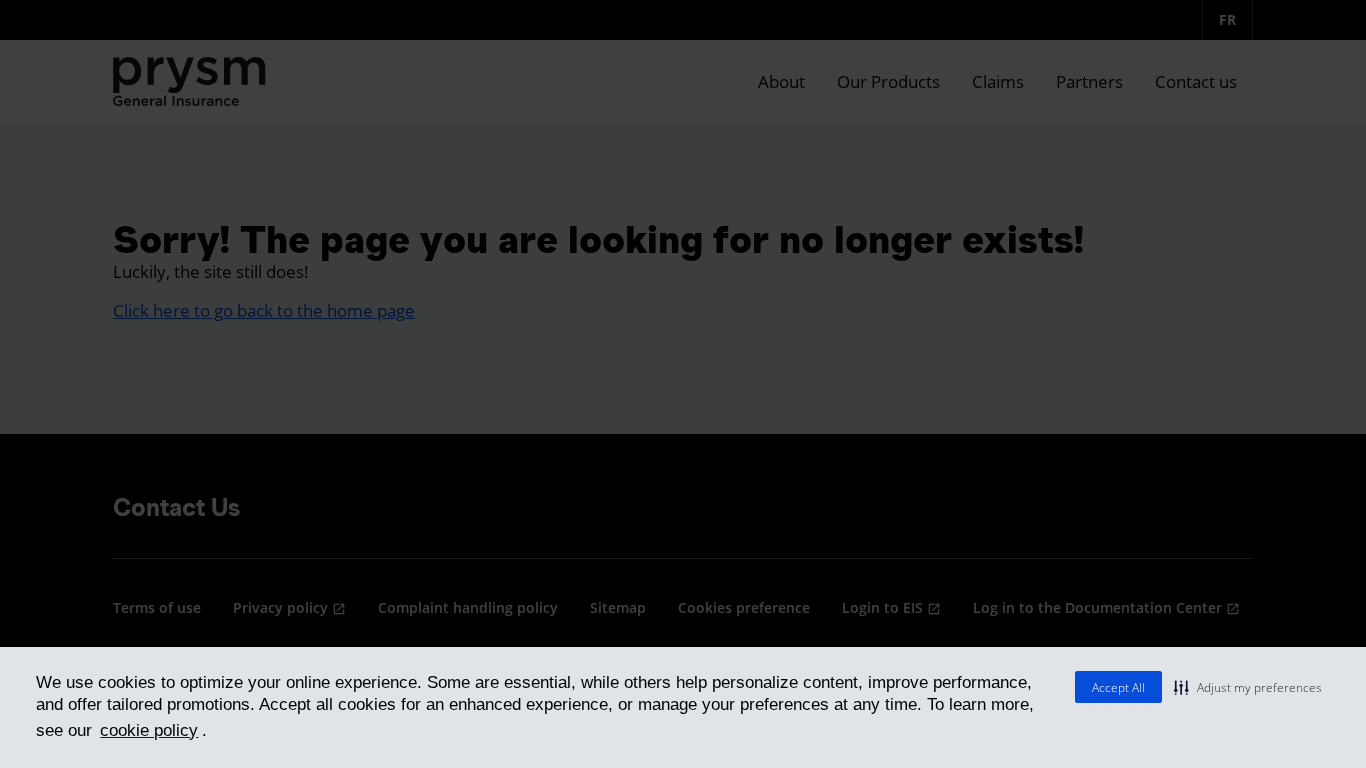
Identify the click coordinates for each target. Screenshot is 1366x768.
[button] (1248, 687)
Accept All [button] (1118, 687)
